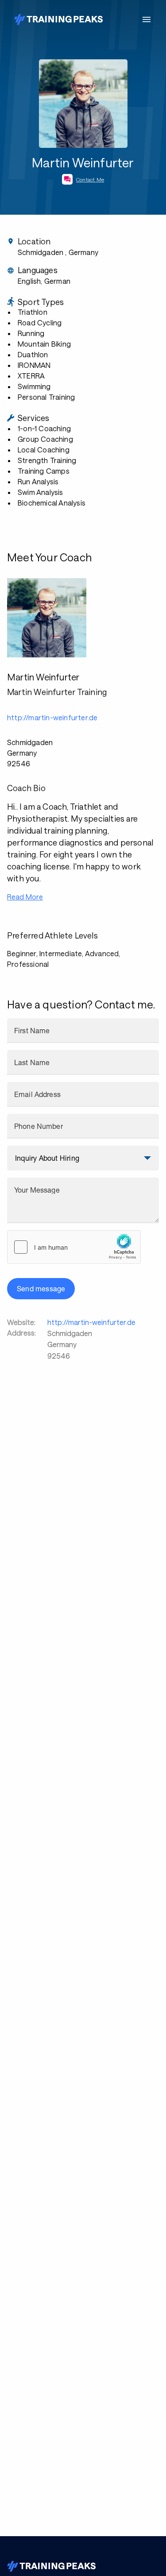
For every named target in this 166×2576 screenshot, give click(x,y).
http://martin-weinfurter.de (91, 1322)
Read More (25, 897)
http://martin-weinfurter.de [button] (52, 717)
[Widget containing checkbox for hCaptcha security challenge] (74, 1247)
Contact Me (90, 179)
